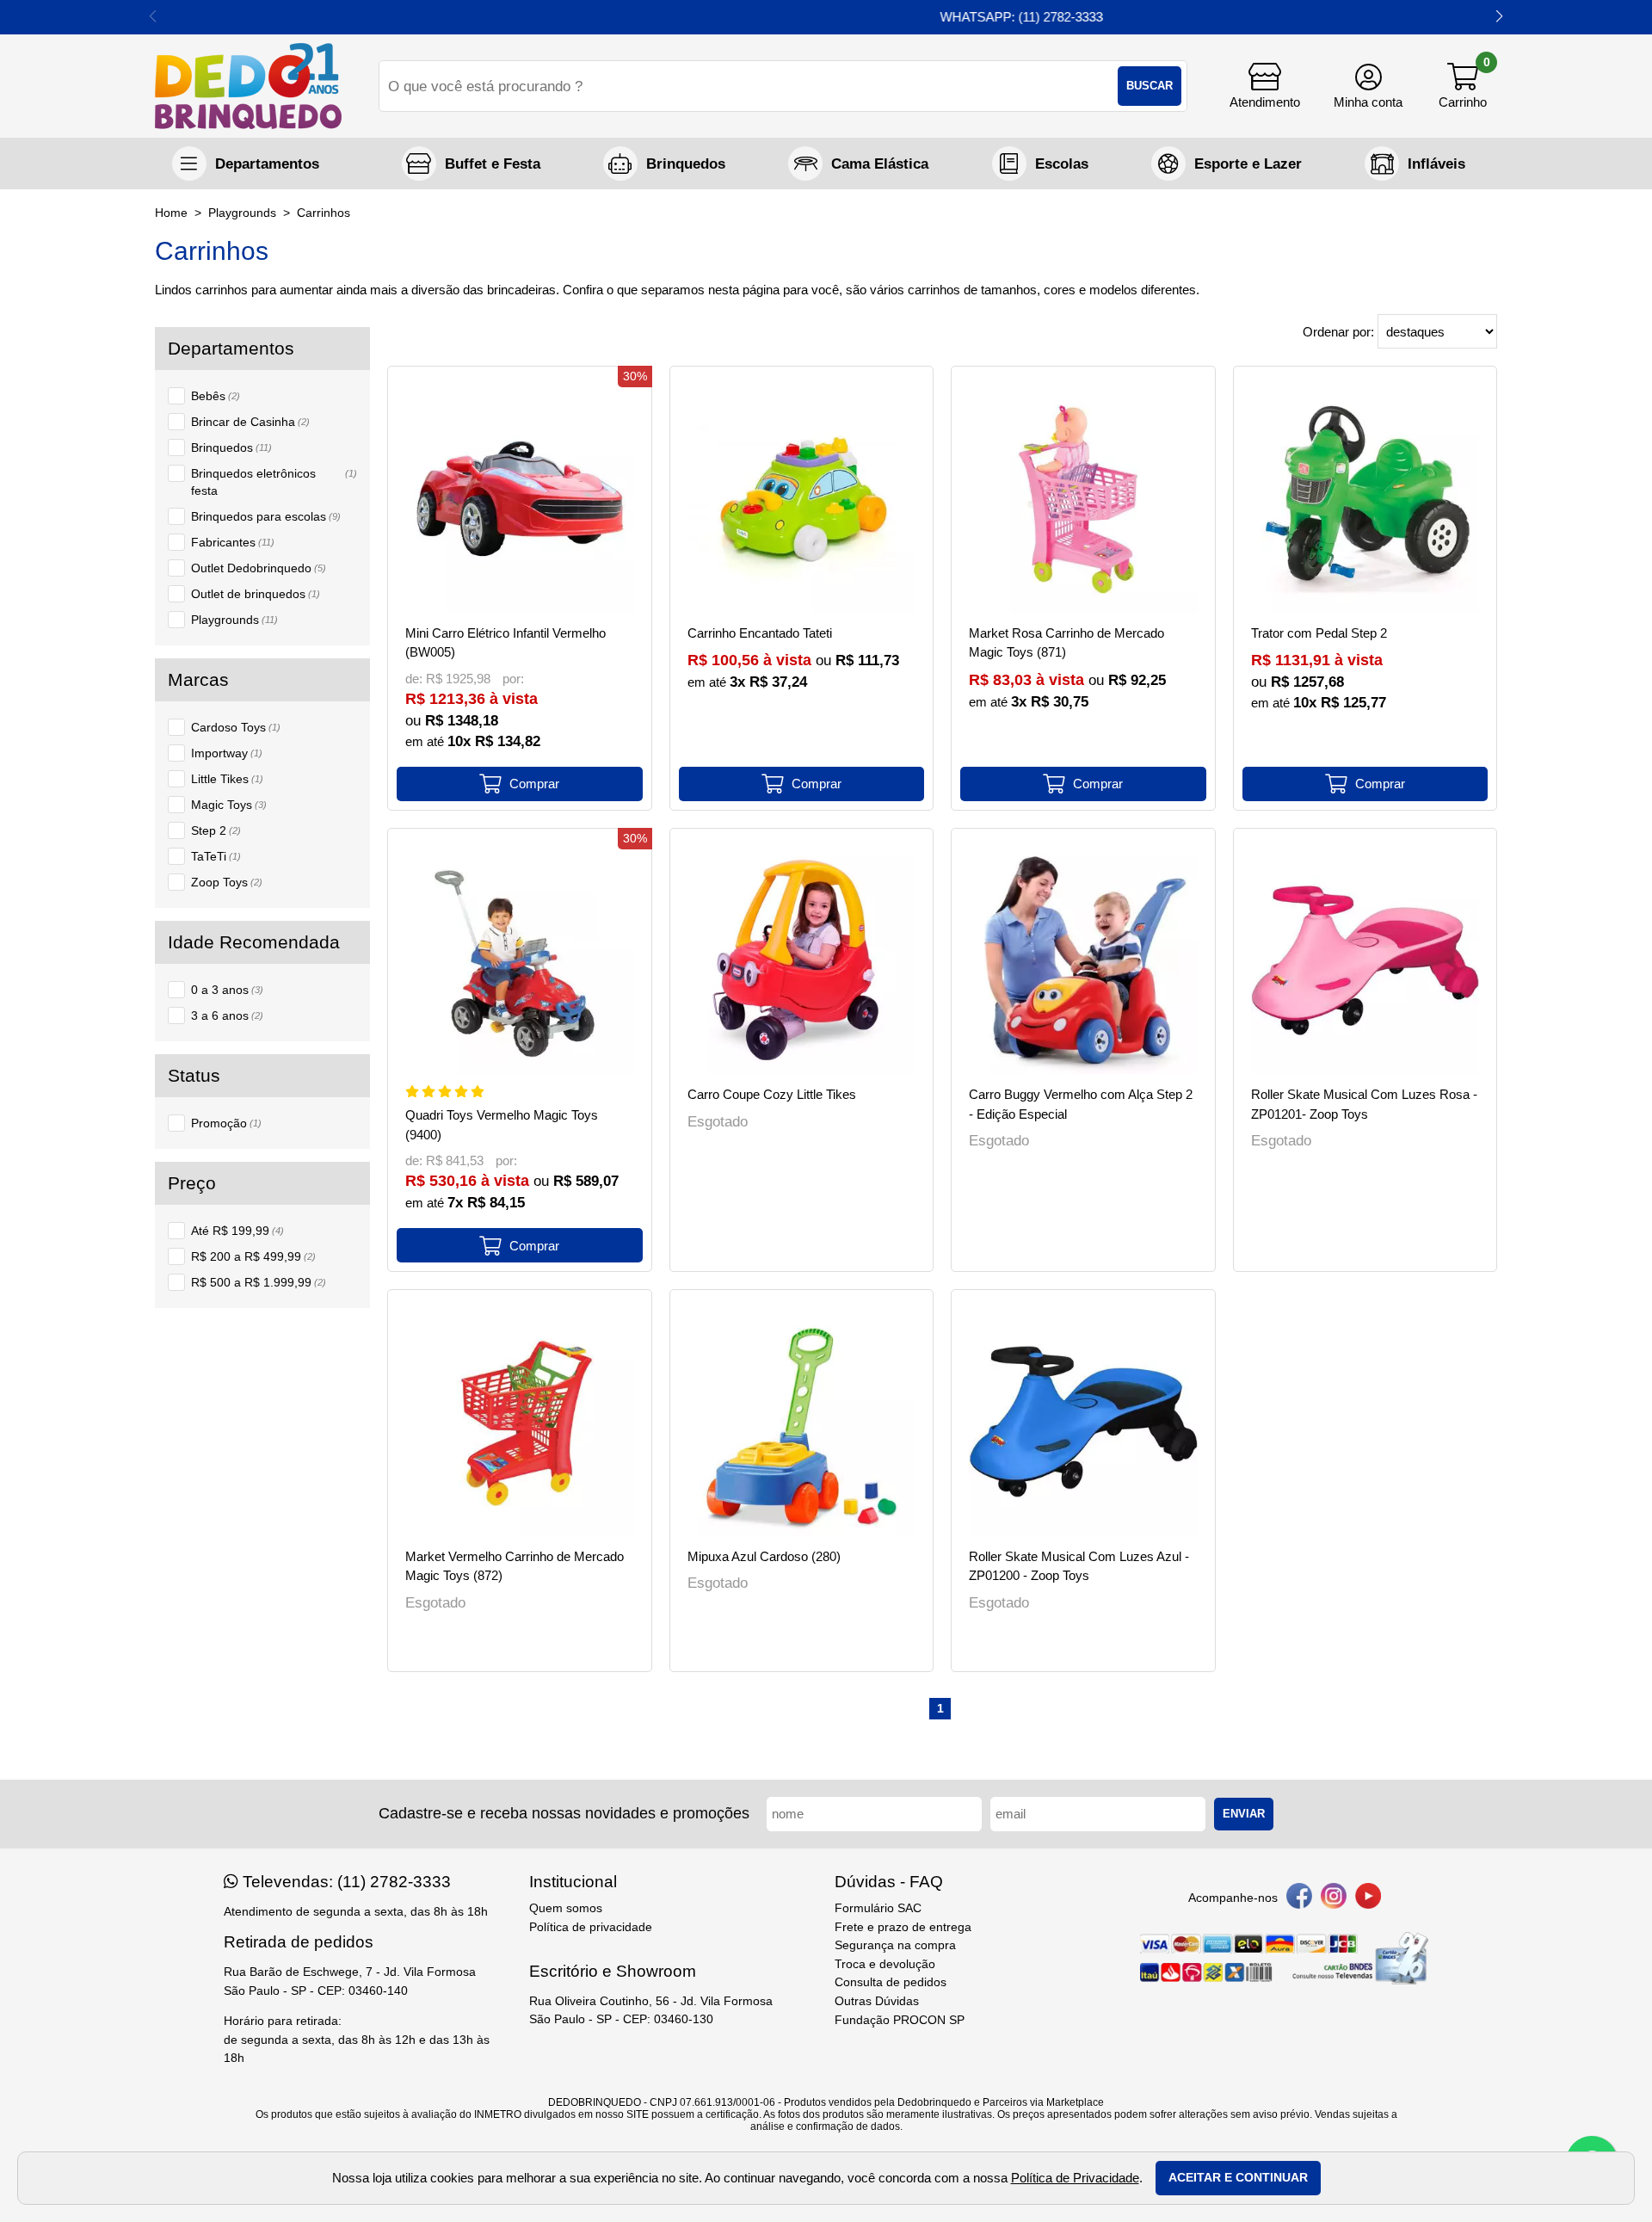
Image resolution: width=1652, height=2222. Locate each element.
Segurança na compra (895, 1945)
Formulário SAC (878, 1908)
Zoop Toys (227, 882)
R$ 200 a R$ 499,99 (253, 1256)
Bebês (216, 396)
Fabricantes (233, 542)
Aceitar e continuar (1238, 2178)
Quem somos (566, 1908)
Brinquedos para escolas (266, 516)
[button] (1499, 17)
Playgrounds (234, 620)
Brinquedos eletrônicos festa (274, 482)
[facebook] (1299, 1899)
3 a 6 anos (227, 1015)
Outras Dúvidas (877, 2001)
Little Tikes (227, 779)
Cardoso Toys (236, 727)
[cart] (1463, 86)
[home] (248, 86)
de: (416, 679)
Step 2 (216, 830)
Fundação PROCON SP (900, 2020)
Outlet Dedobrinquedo (259, 568)
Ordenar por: (1340, 332)
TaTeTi (216, 856)
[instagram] (1334, 1899)
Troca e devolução (885, 1964)
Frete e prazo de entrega (903, 1927)
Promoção (226, 1123)
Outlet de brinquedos (256, 594)
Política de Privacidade (1075, 2178)
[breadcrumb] (171, 213)
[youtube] (1368, 1899)
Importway (227, 753)
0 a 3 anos (227, 990)
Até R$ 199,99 (237, 1231)
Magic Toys (229, 805)
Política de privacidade (591, 1927)
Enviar (1244, 1814)
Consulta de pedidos (891, 1982)
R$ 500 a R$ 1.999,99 (259, 1282)
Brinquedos (231, 447)
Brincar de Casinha (250, 422)
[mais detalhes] (520, 784)
